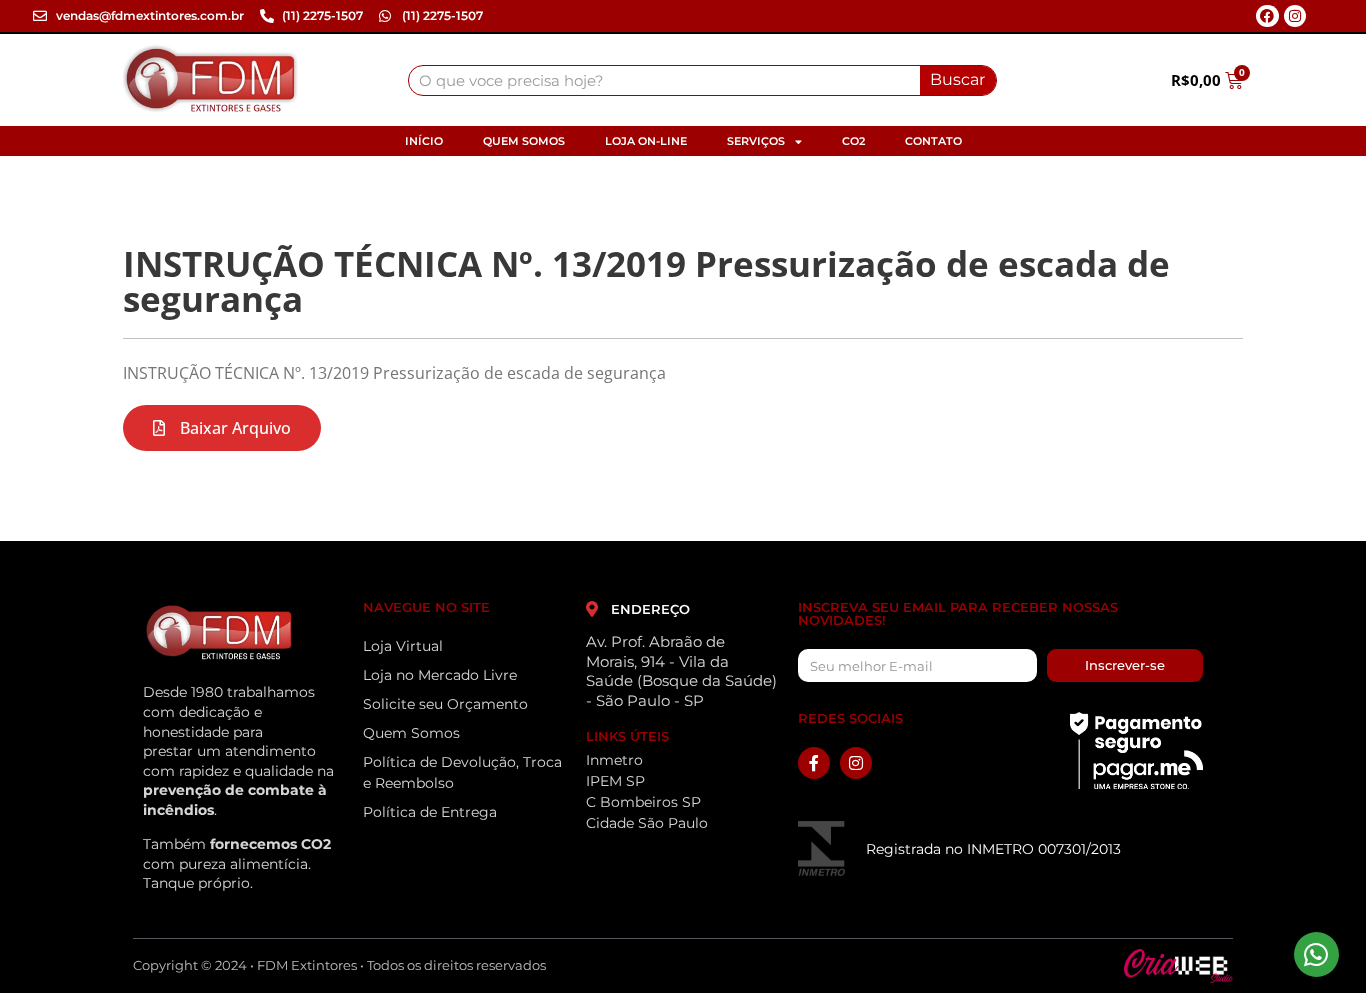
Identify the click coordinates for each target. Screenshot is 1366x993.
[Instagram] (1295, 16)
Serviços (756, 141)
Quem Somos (524, 141)
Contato (933, 141)
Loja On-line (646, 141)
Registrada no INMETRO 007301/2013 (993, 849)
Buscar (957, 79)
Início (424, 141)
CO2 (853, 141)
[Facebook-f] (814, 763)
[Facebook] (1267, 16)
